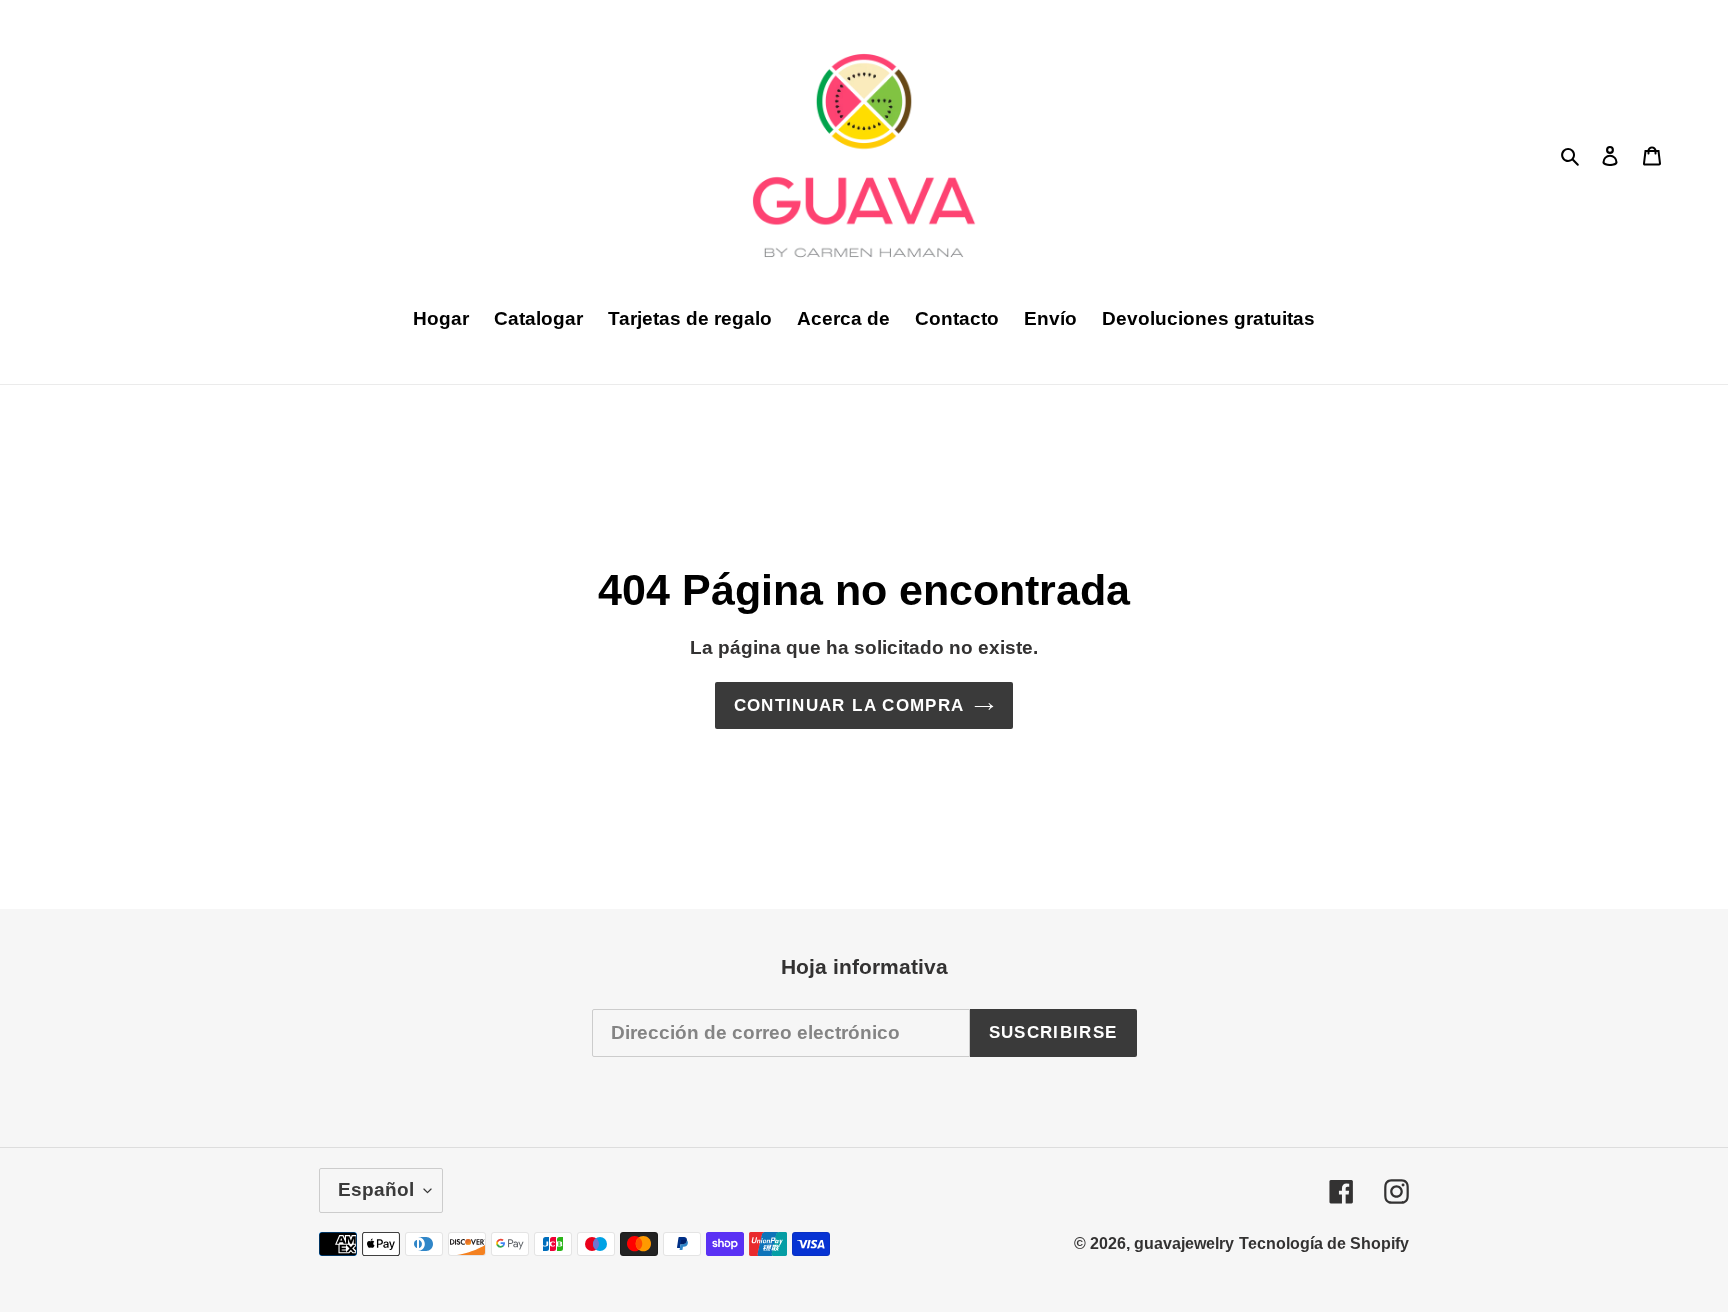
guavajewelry (1184, 1243)
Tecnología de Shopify (1324, 1243)
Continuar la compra (849, 705)
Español (376, 1189)
